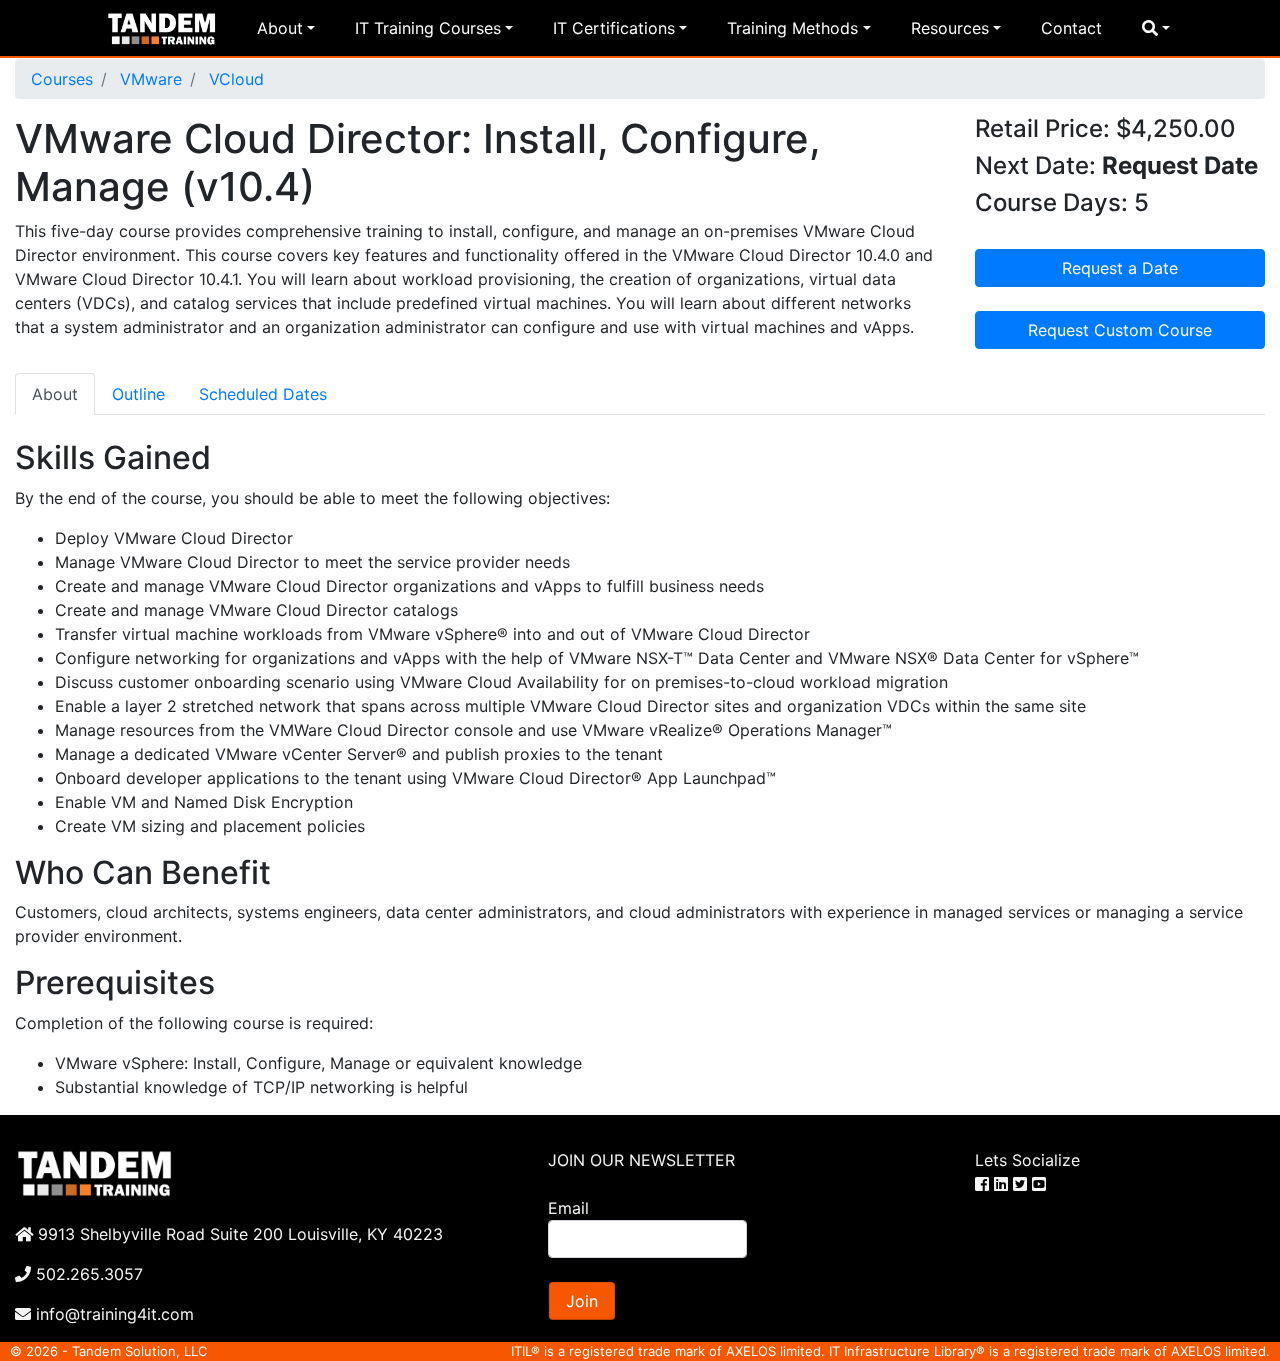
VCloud (234, 79)
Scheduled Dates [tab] (263, 394)
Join (582, 1301)
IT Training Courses (428, 28)
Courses (62, 79)
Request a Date (1120, 268)
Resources (950, 28)
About (280, 28)
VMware (148, 79)
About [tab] (55, 394)
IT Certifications (614, 28)
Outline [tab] (138, 394)
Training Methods (792, 28)
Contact (1071, 28)
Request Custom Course (1120, 330)
